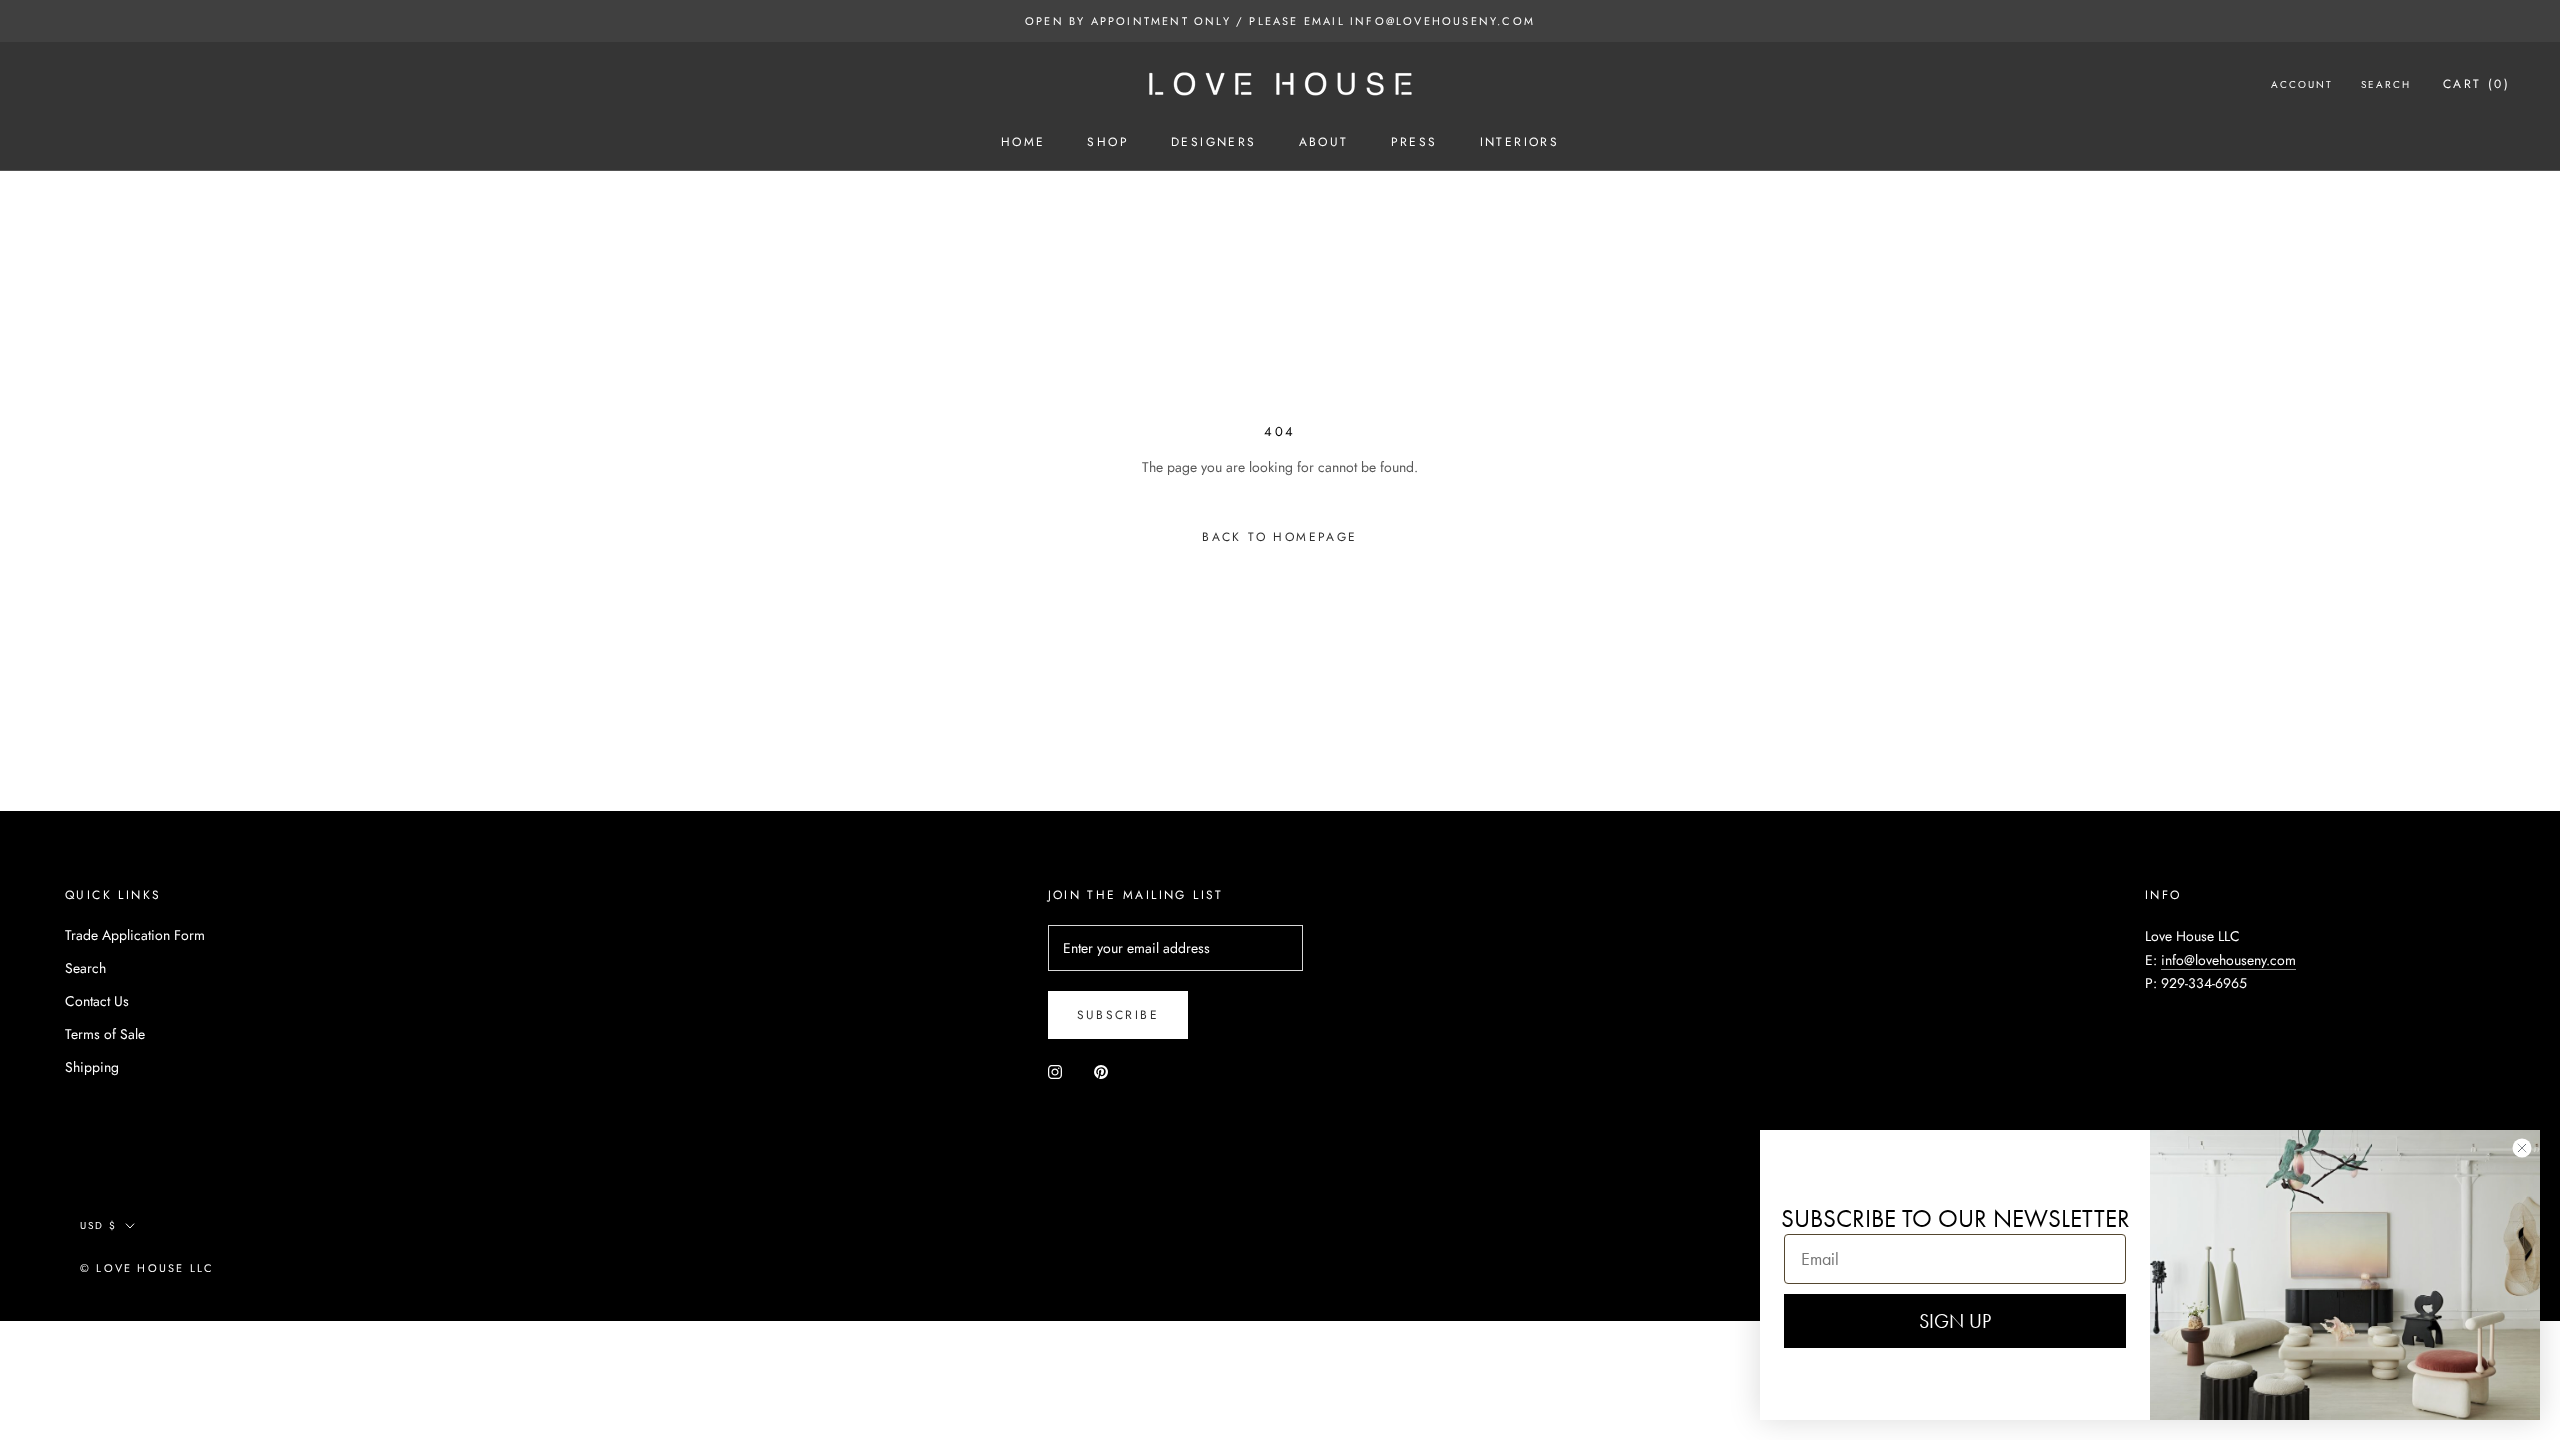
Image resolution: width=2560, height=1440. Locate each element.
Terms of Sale (105, 1034)
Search (2386, 84)
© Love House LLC (147, 1268)
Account (2302, 84)
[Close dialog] (2522, 1148)
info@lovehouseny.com (2228, 960)
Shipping (92, 1067)
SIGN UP (1955, 1321)
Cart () (2476, 84)
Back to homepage (1279, 537)
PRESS (1414, 142)
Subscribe (1118, 1015)
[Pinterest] (1101, 1070)
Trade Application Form (135, 935)
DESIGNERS (1214, 142)
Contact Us (97, 1001)
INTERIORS (1520, 142)
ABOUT (1324, 142)
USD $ (98, 1225)
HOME (1023, 142)
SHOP (1108, 142)
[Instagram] (1055, 1070)
